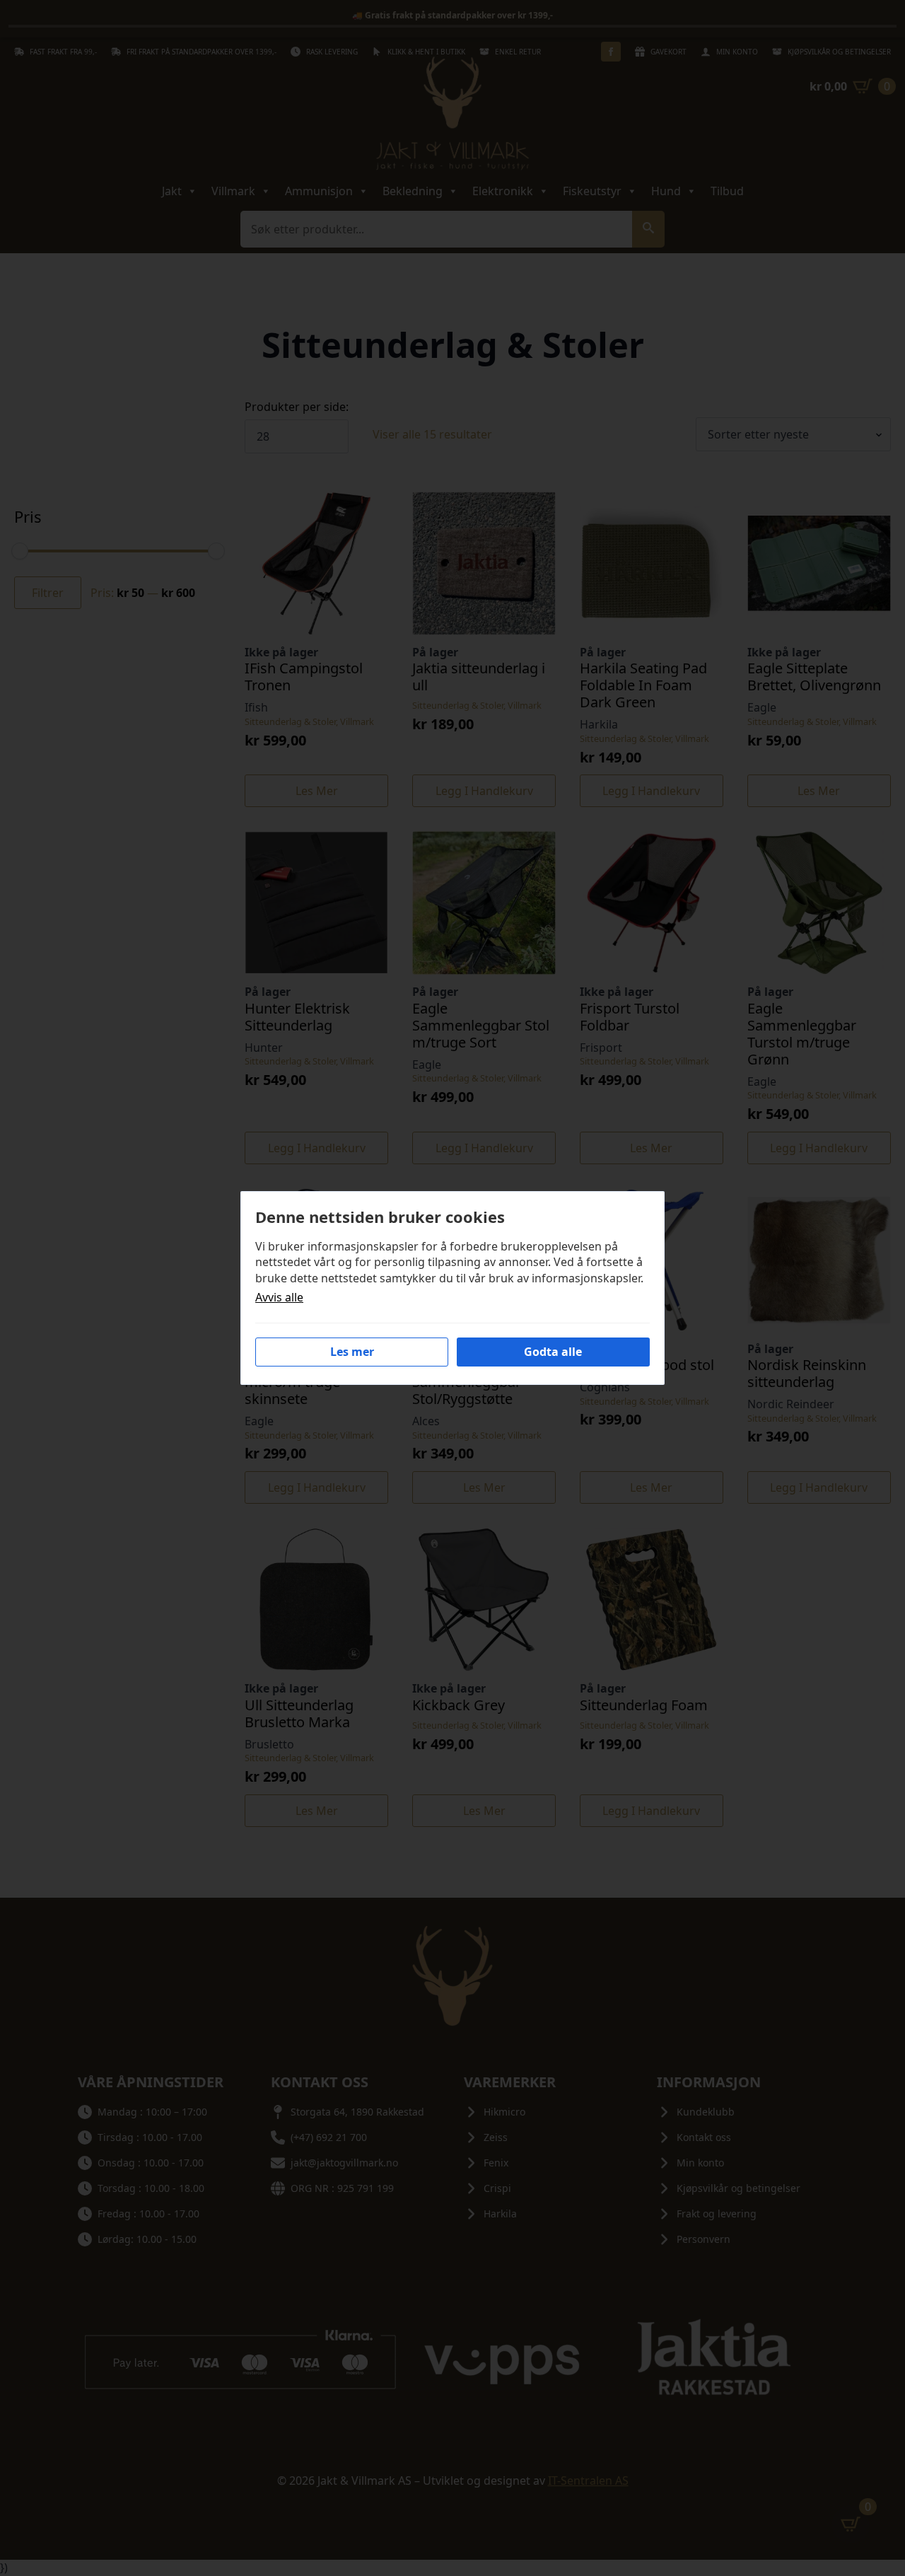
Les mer (352, 1352)
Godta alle (553, 1352)
